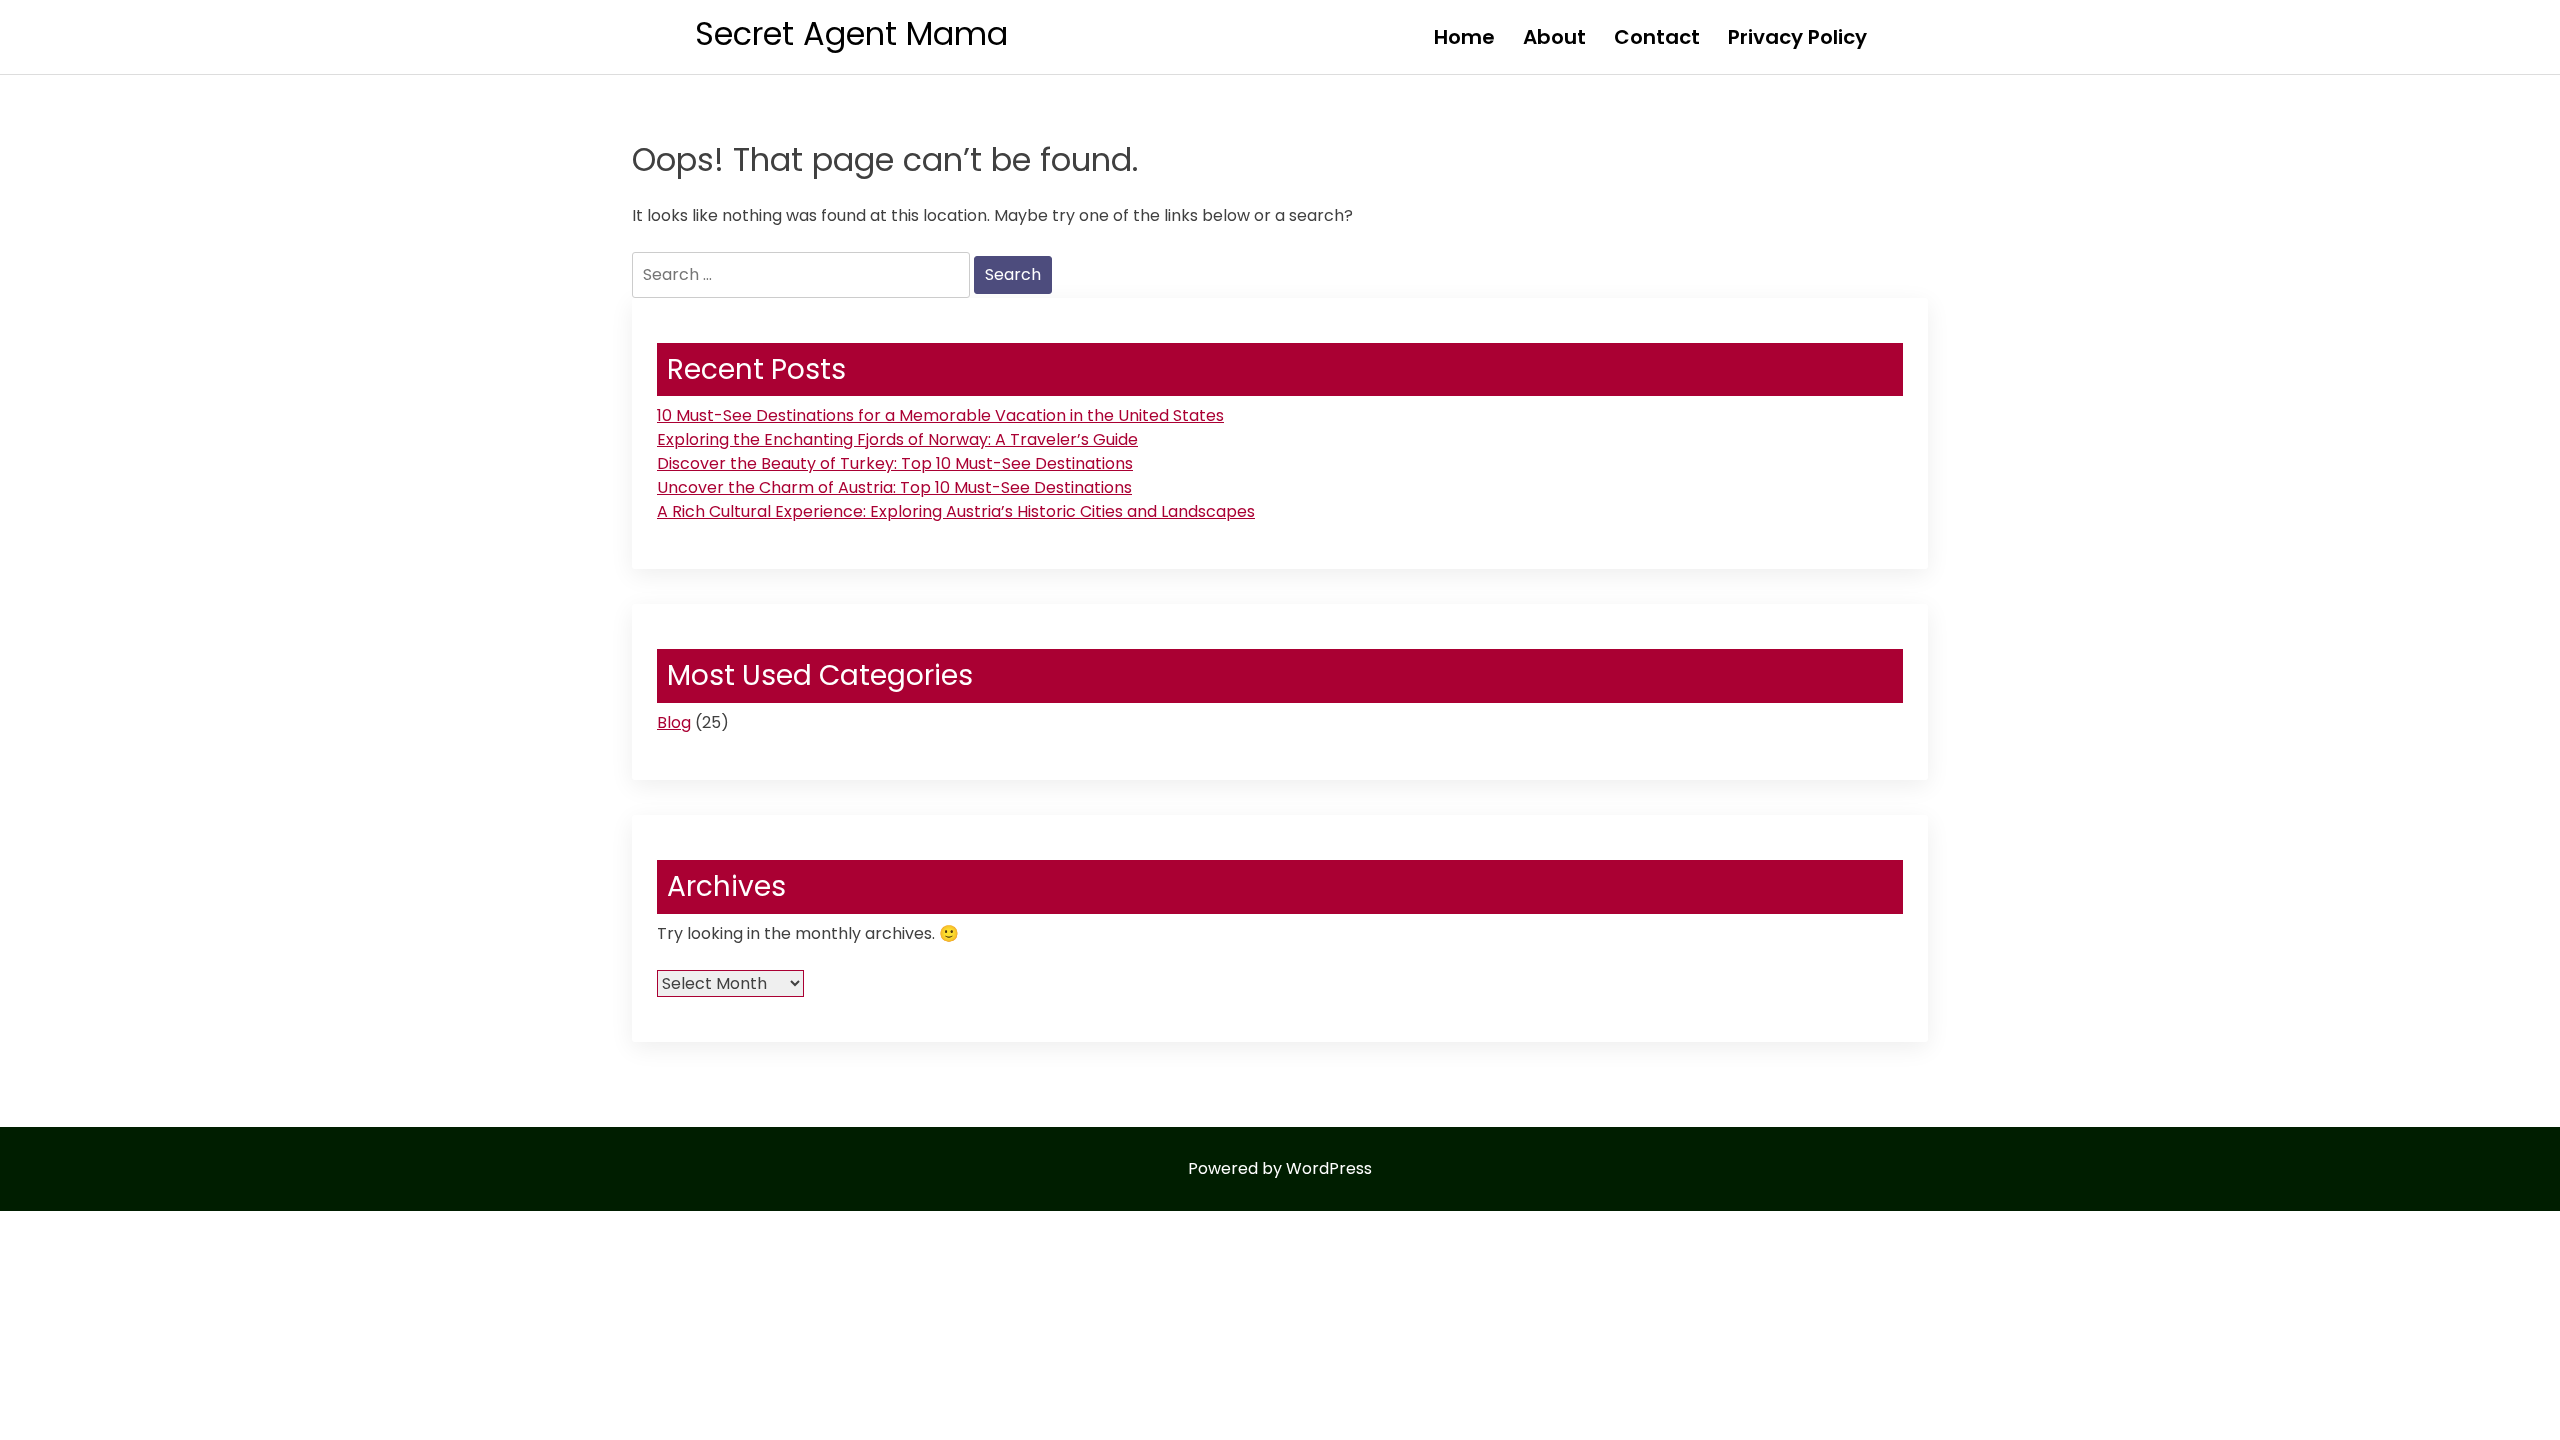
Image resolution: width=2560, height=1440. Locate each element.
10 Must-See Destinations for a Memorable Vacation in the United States (940, 415)
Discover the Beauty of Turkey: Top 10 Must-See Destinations (895, 463)
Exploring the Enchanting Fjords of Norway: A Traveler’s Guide (897, 439)
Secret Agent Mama (851, 33)
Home (1464, 37)
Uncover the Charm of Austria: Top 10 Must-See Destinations (894, 487)
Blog (674, 722)
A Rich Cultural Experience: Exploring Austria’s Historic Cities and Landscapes (956, 511)
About (1554, 37)
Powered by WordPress (1280, 1168)
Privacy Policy (1797, 37)
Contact (1657, 37)
